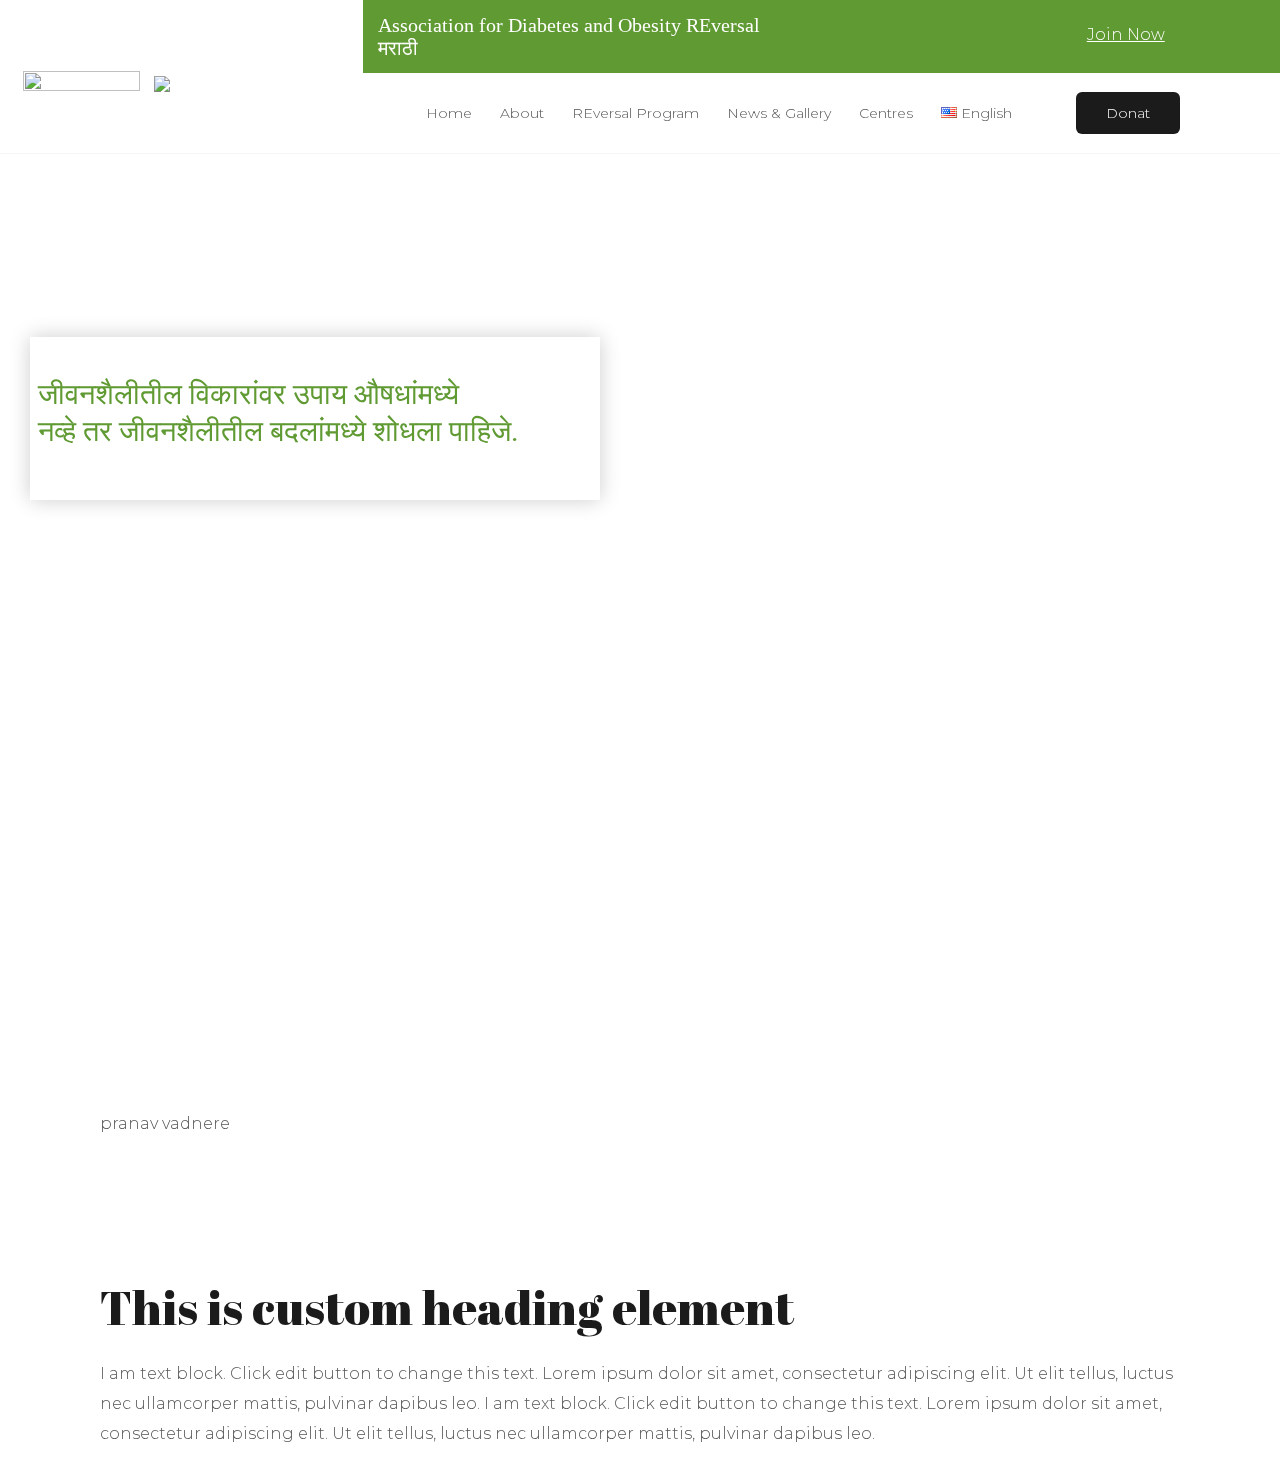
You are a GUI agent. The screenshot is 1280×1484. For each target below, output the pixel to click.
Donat (1128, 113)
